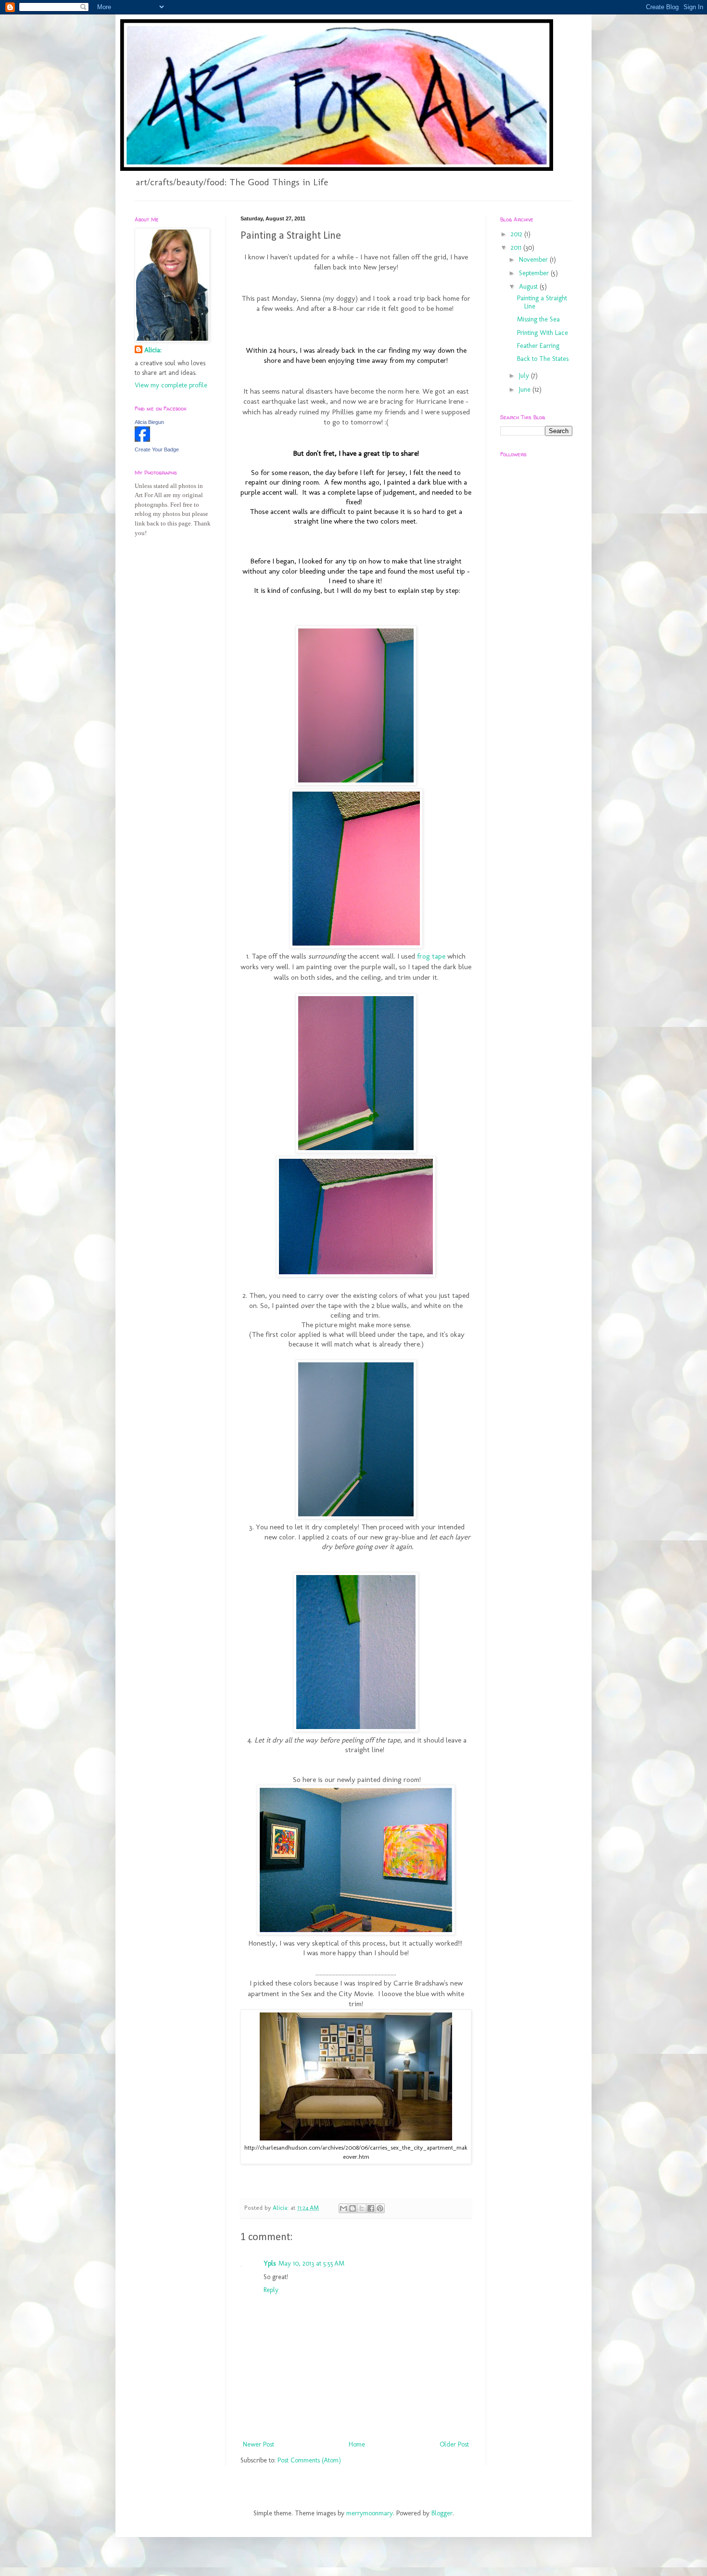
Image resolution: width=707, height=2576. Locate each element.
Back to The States (543, 359)
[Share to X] (362, 2208)
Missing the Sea (538, 319)
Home (357, 2444)
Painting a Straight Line (542, 302)
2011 (517, 248)
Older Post (454, 2444)
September (535, 273)
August (529, 287)
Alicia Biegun (149, 422)
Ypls (270, 2263)
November (534, 260)
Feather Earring (538, 346)
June (526, 390)
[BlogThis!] (353, 2208)
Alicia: (153, 350)
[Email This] (343, 2208)
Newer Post (259, 2444)
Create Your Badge (157, 449)
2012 (518, 234)
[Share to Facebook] (371, 2208)
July (525, 376)
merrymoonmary (370, 2513)
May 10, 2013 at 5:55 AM (311, 2263)
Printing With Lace (543, 333)
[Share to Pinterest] (380, 2208)
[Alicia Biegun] (142, 440)
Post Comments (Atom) (309, 2460)
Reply (271, 2290)
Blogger (442, 2513)
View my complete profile (171, 385)
